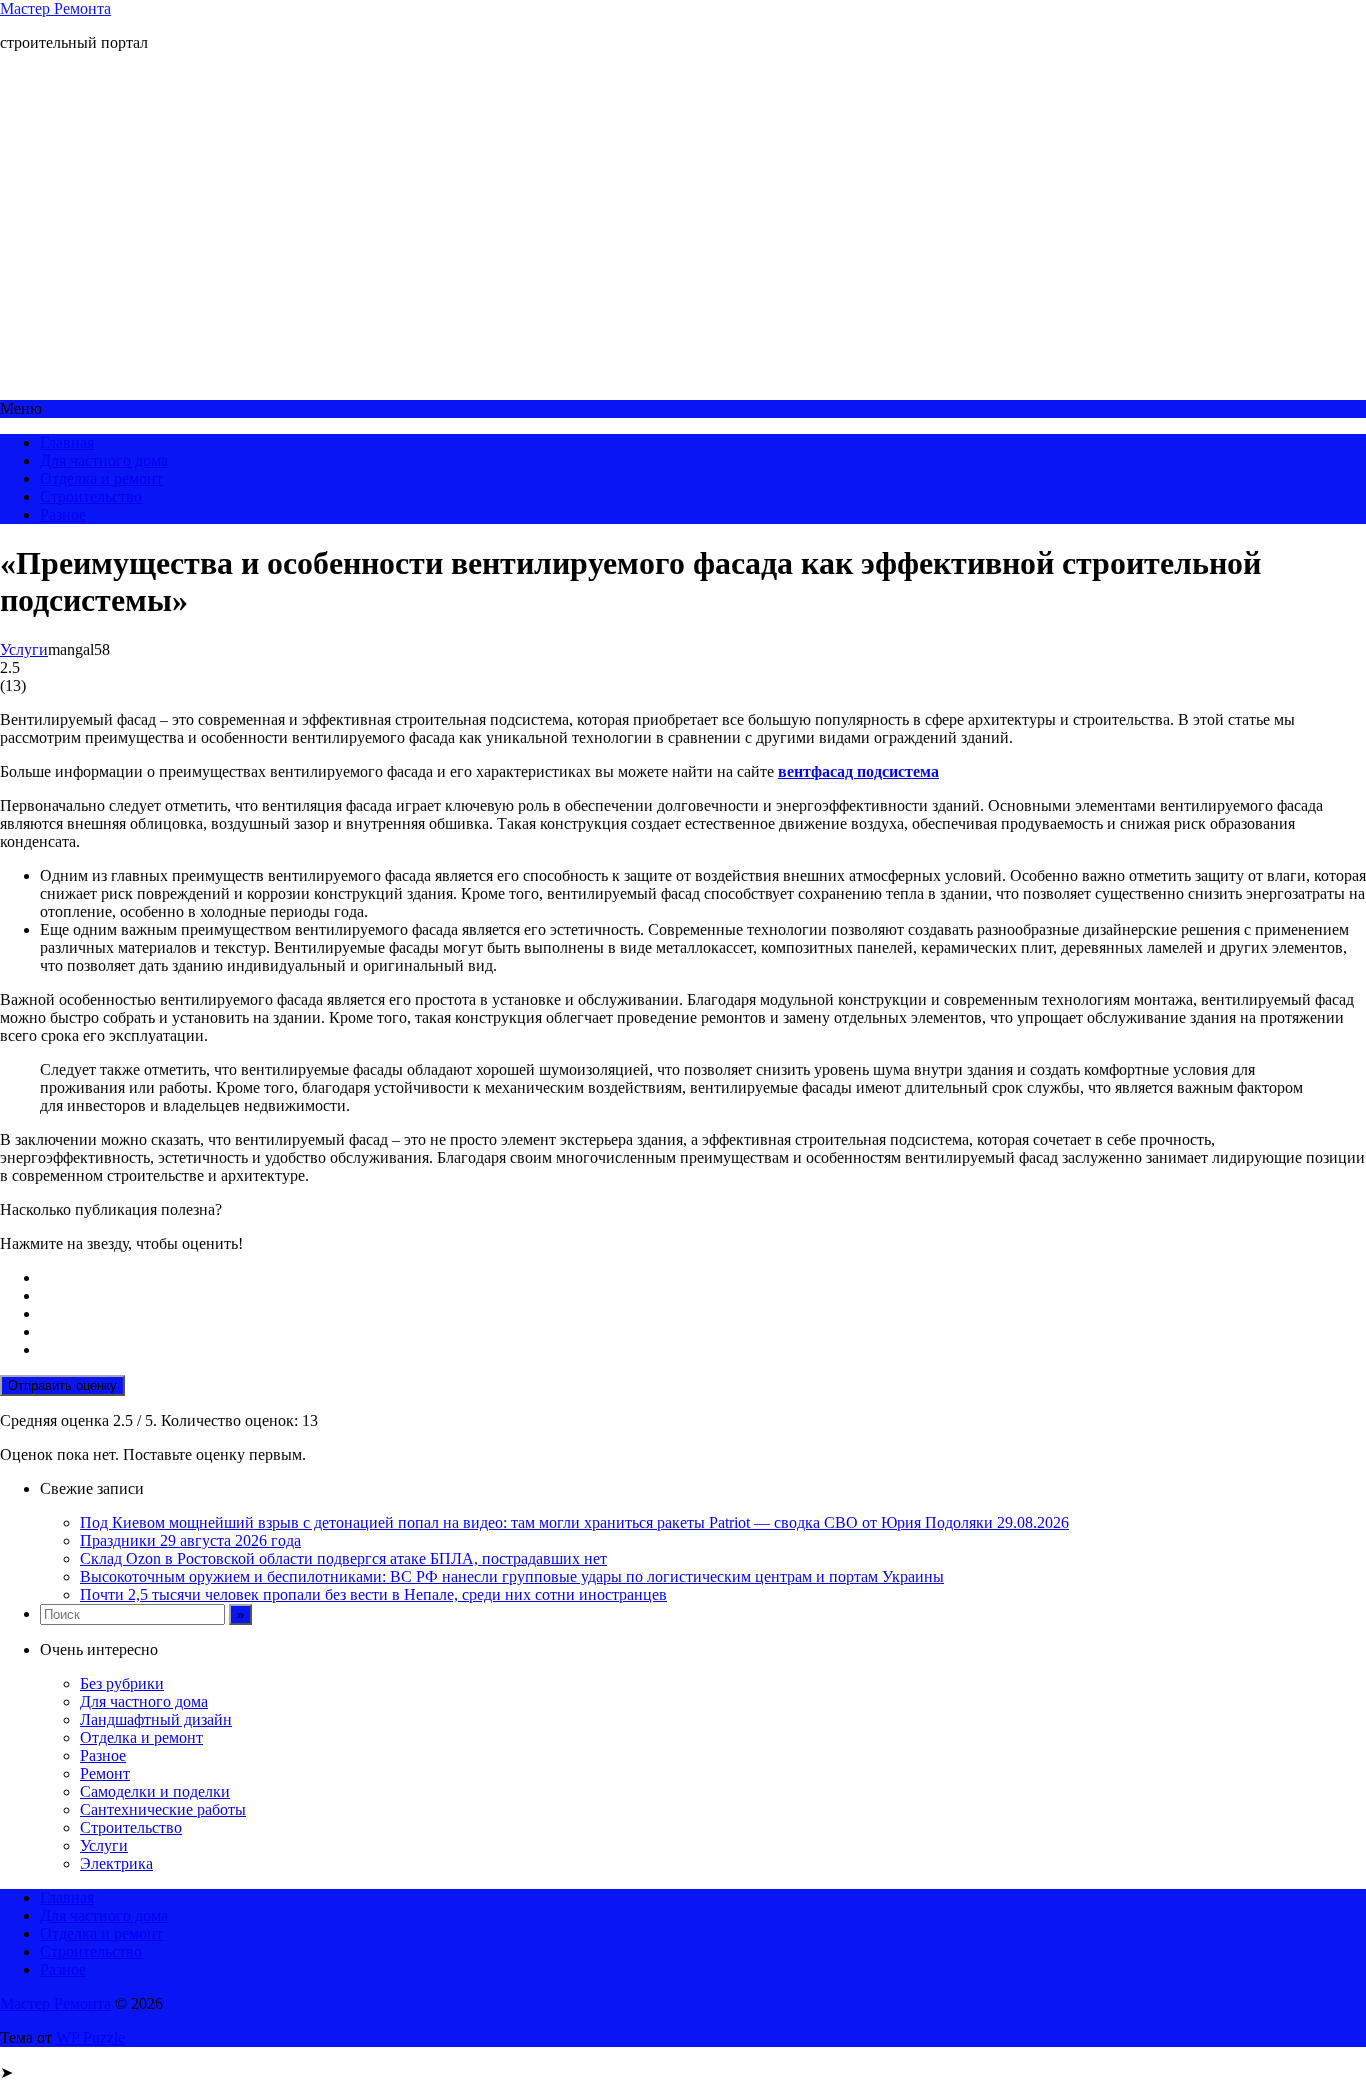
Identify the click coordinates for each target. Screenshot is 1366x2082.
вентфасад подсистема (858, 771)
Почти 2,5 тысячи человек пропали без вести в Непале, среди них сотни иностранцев (373, 1594)
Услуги (24, 649)
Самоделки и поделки (155, 1791)
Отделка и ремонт (101, 478)
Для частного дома (104, 460)
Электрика (116, 1863)
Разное (63, 514)
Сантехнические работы (163, 1809)
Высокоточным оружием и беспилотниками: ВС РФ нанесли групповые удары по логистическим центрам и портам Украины (512, 1576)
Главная (67, 442)
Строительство (91, 496)
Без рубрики (122, 1683)
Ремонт (105, 1773)
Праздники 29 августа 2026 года (190, 1540)
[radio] (703, 1278)
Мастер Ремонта (55, 8)
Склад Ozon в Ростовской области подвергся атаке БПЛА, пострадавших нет (343, 1558)
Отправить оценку (62, 1385)
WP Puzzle (90, 2037)
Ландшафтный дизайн (156, 1719)
